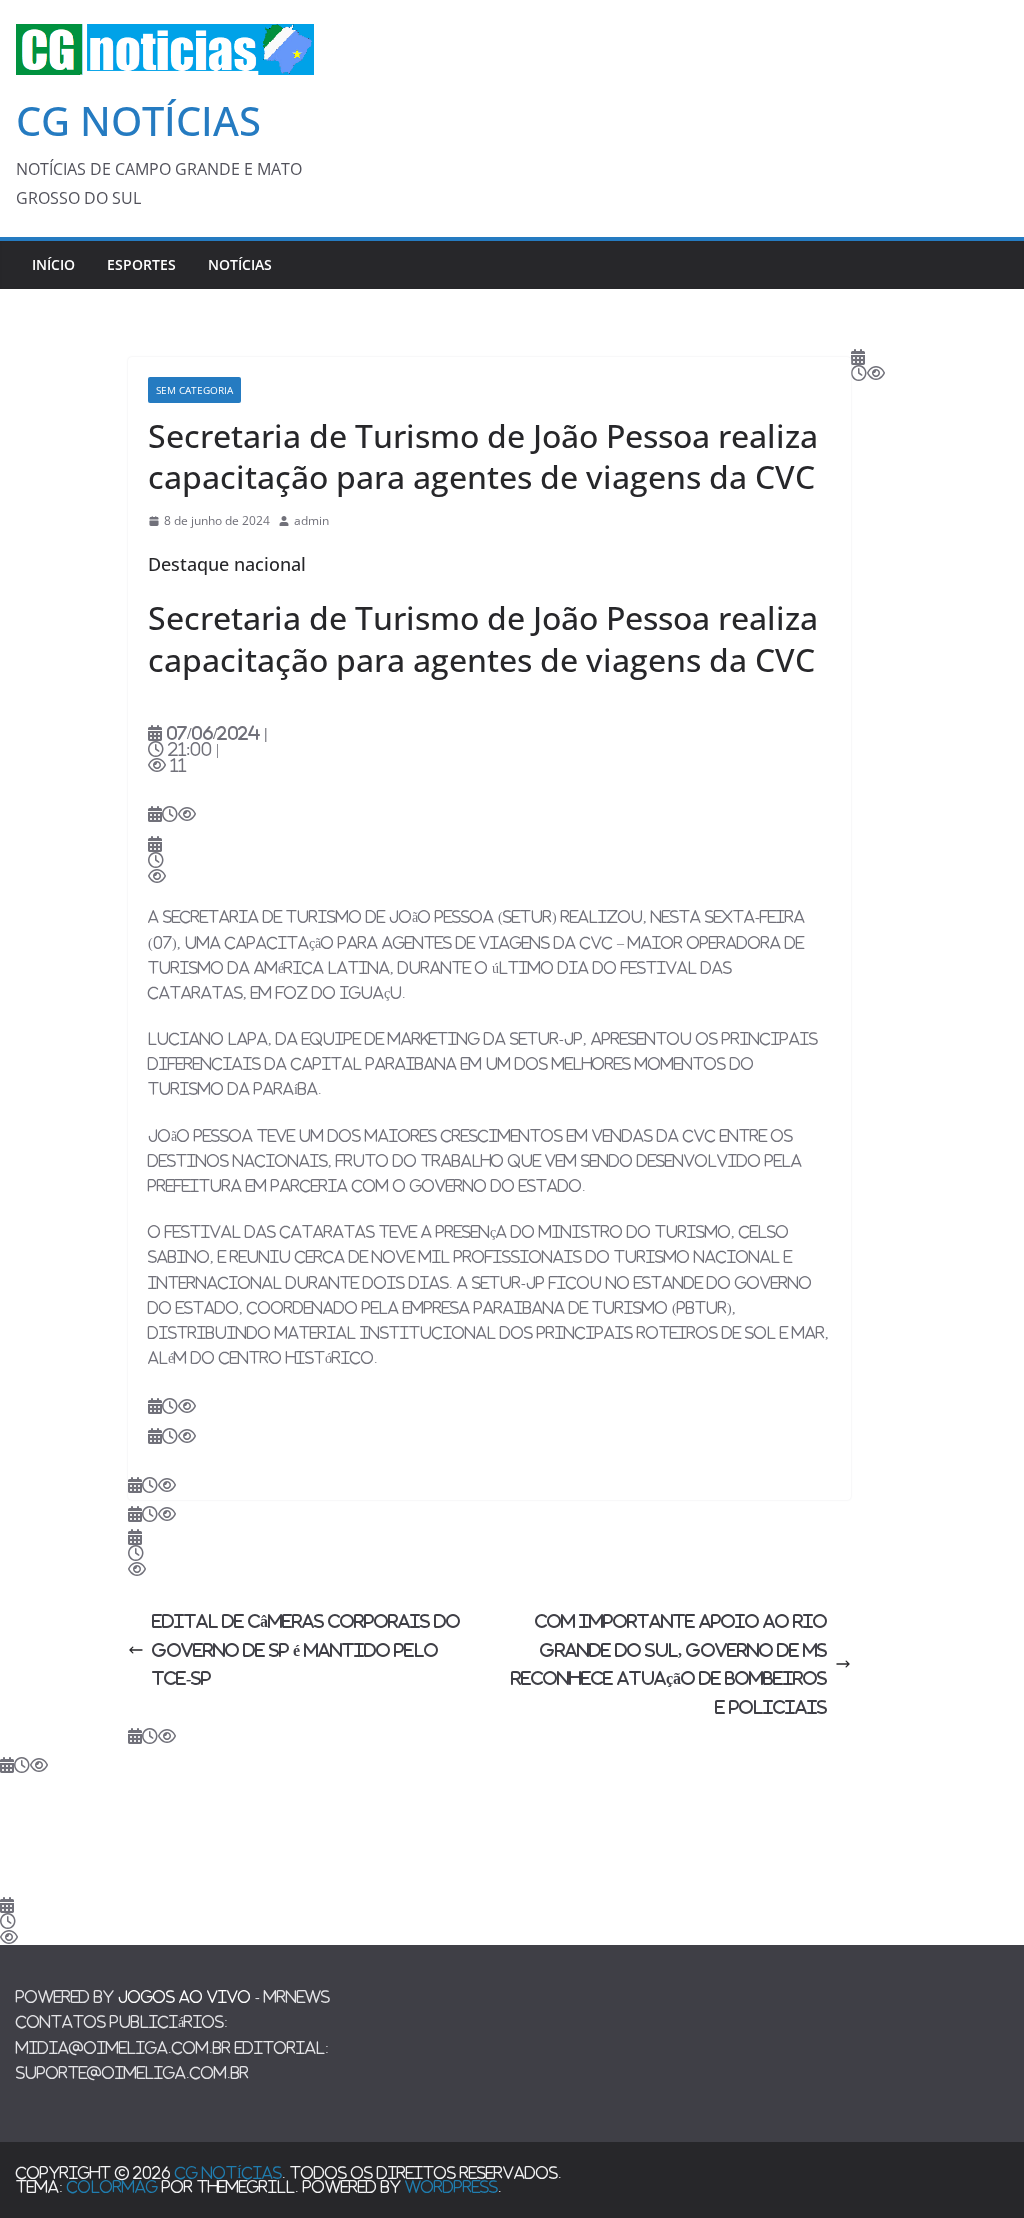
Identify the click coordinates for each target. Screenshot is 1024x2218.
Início (53, 264)
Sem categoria (194, 390)
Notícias (240, 264)
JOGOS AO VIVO (184, 1997)
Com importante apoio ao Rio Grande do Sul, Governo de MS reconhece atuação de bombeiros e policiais (669, 1664)
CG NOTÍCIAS (138, 120)
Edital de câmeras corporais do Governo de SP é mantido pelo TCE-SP (306, 1650)
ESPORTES (141, 264)
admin (311, 520)
